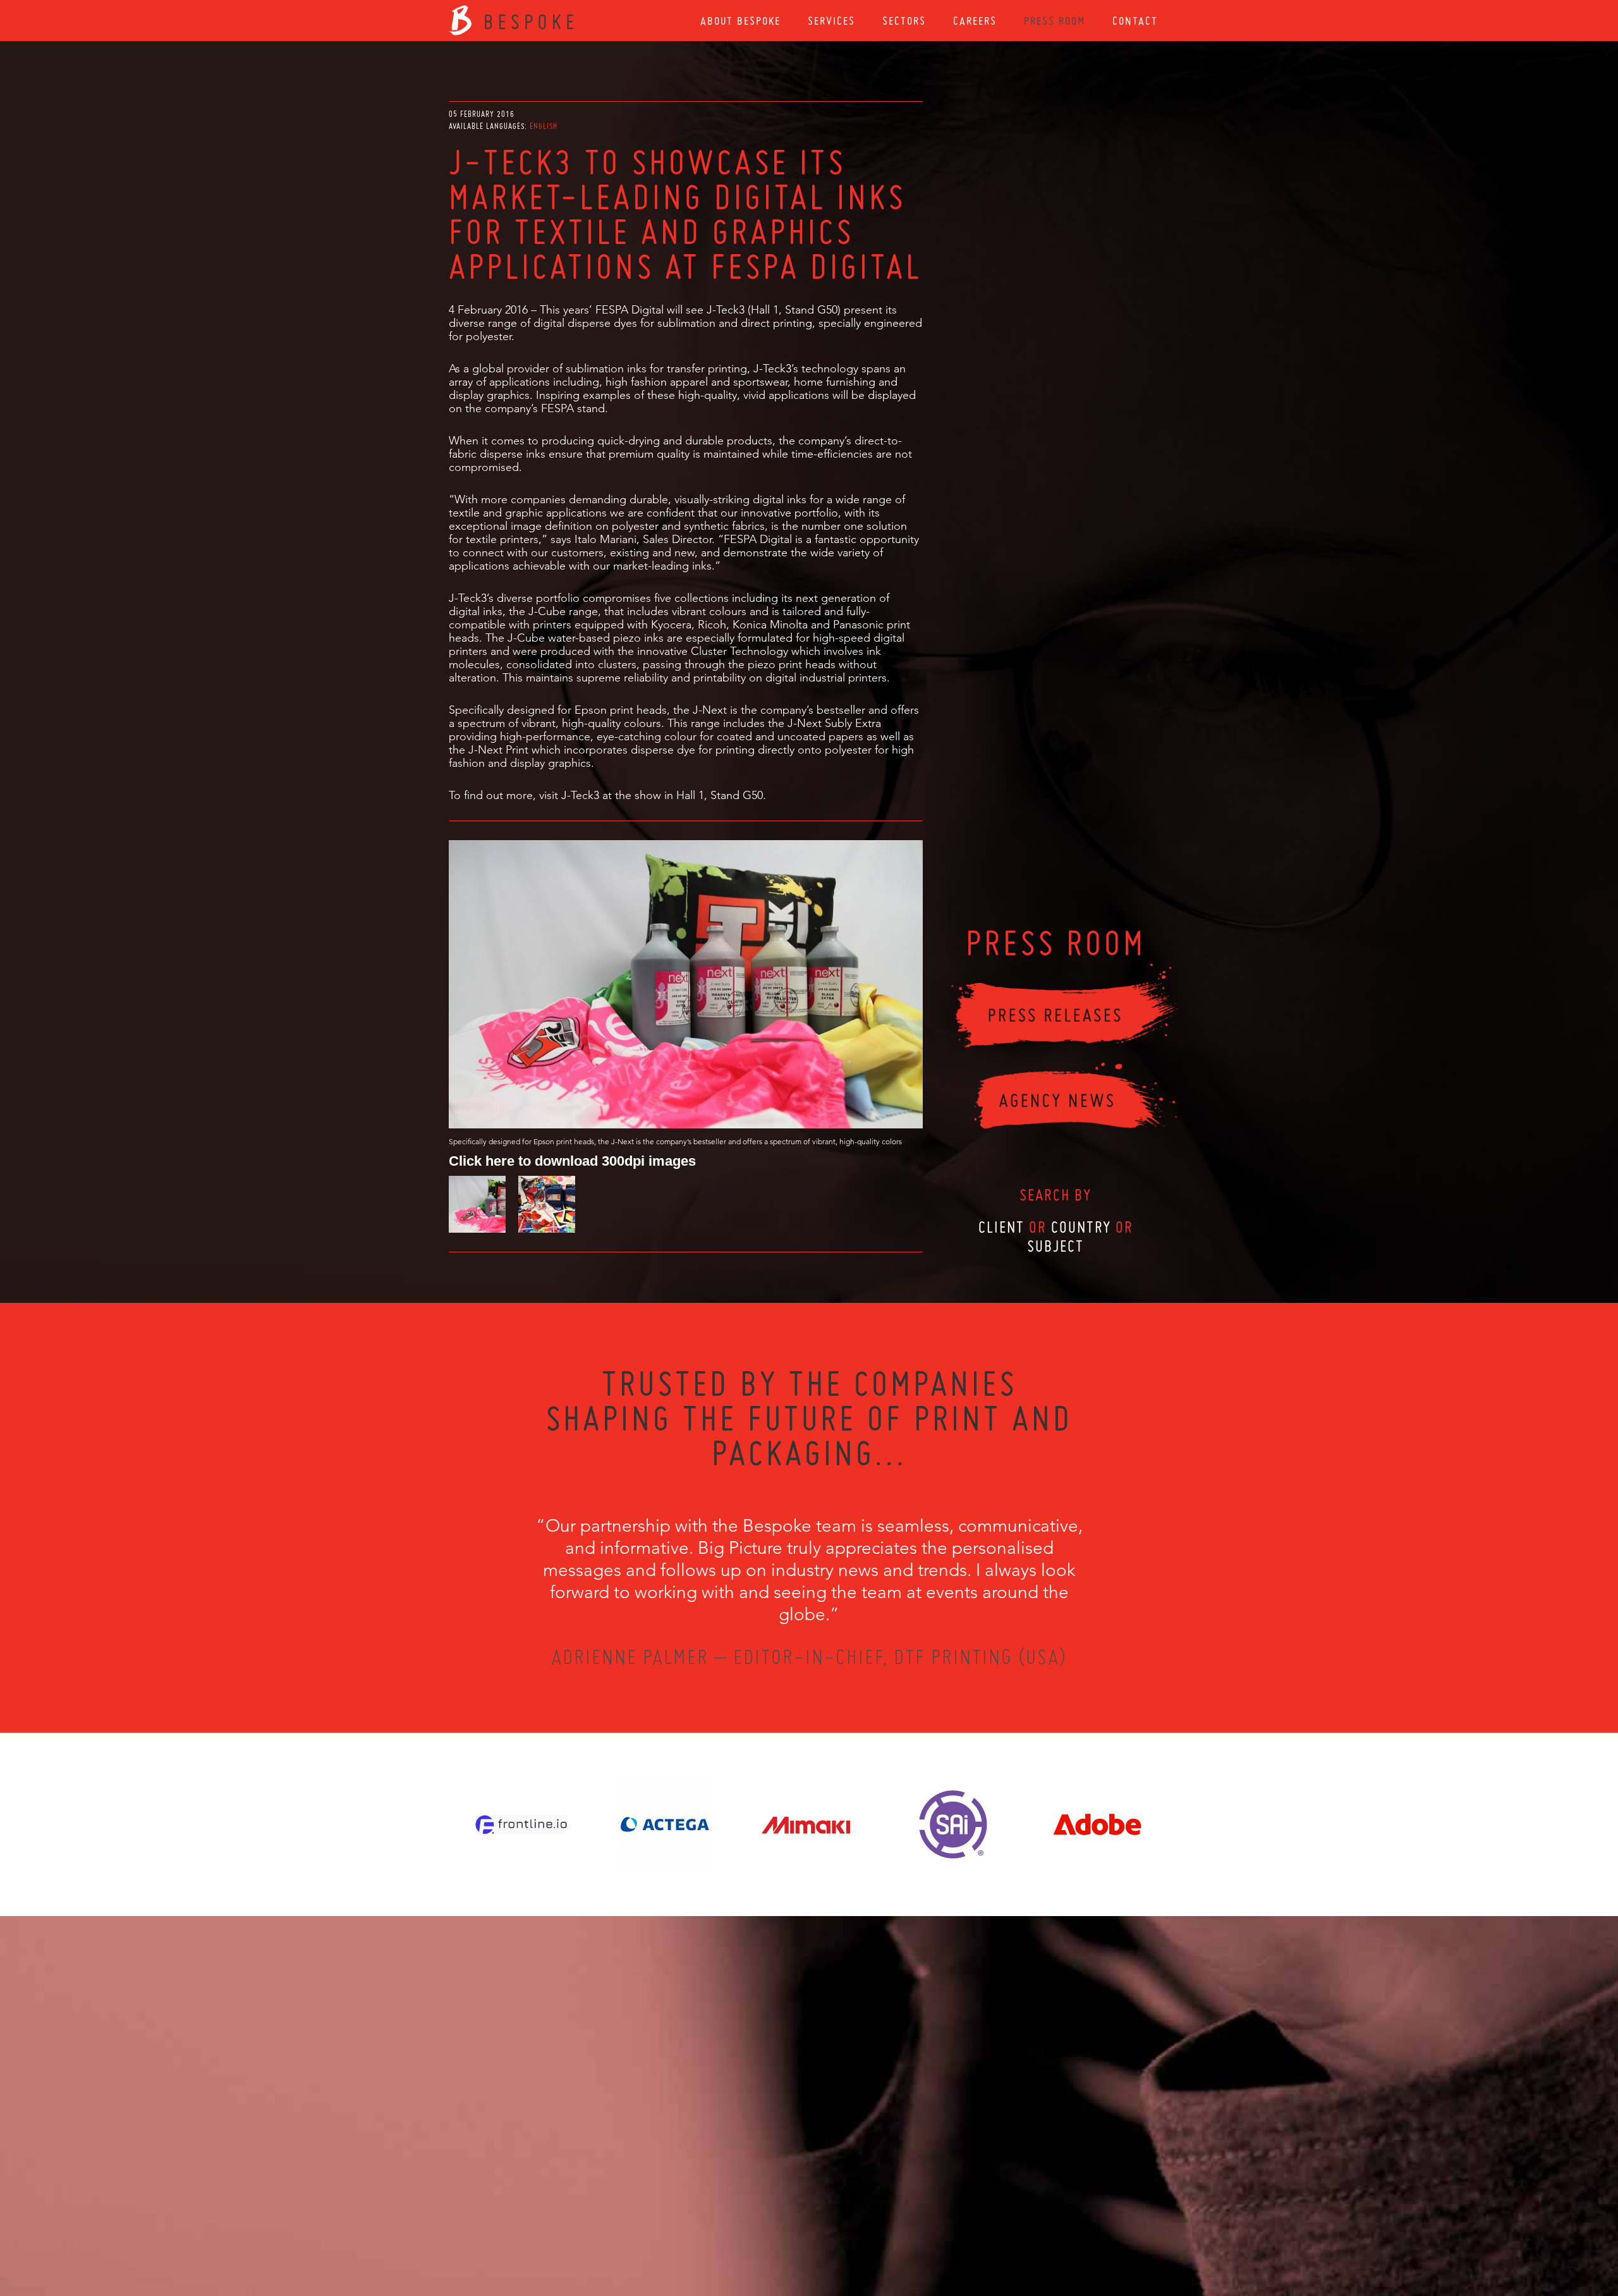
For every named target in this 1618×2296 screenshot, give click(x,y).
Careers (975, 21)
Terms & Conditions (833, 2228)
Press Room (1055, 21)
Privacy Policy (776, 2228)
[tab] (544, 126)
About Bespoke (740, 21)
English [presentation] (544, 126)
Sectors (904, 21)
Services (831, 21)
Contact (1135, 21)
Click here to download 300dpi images (572, 1160)
